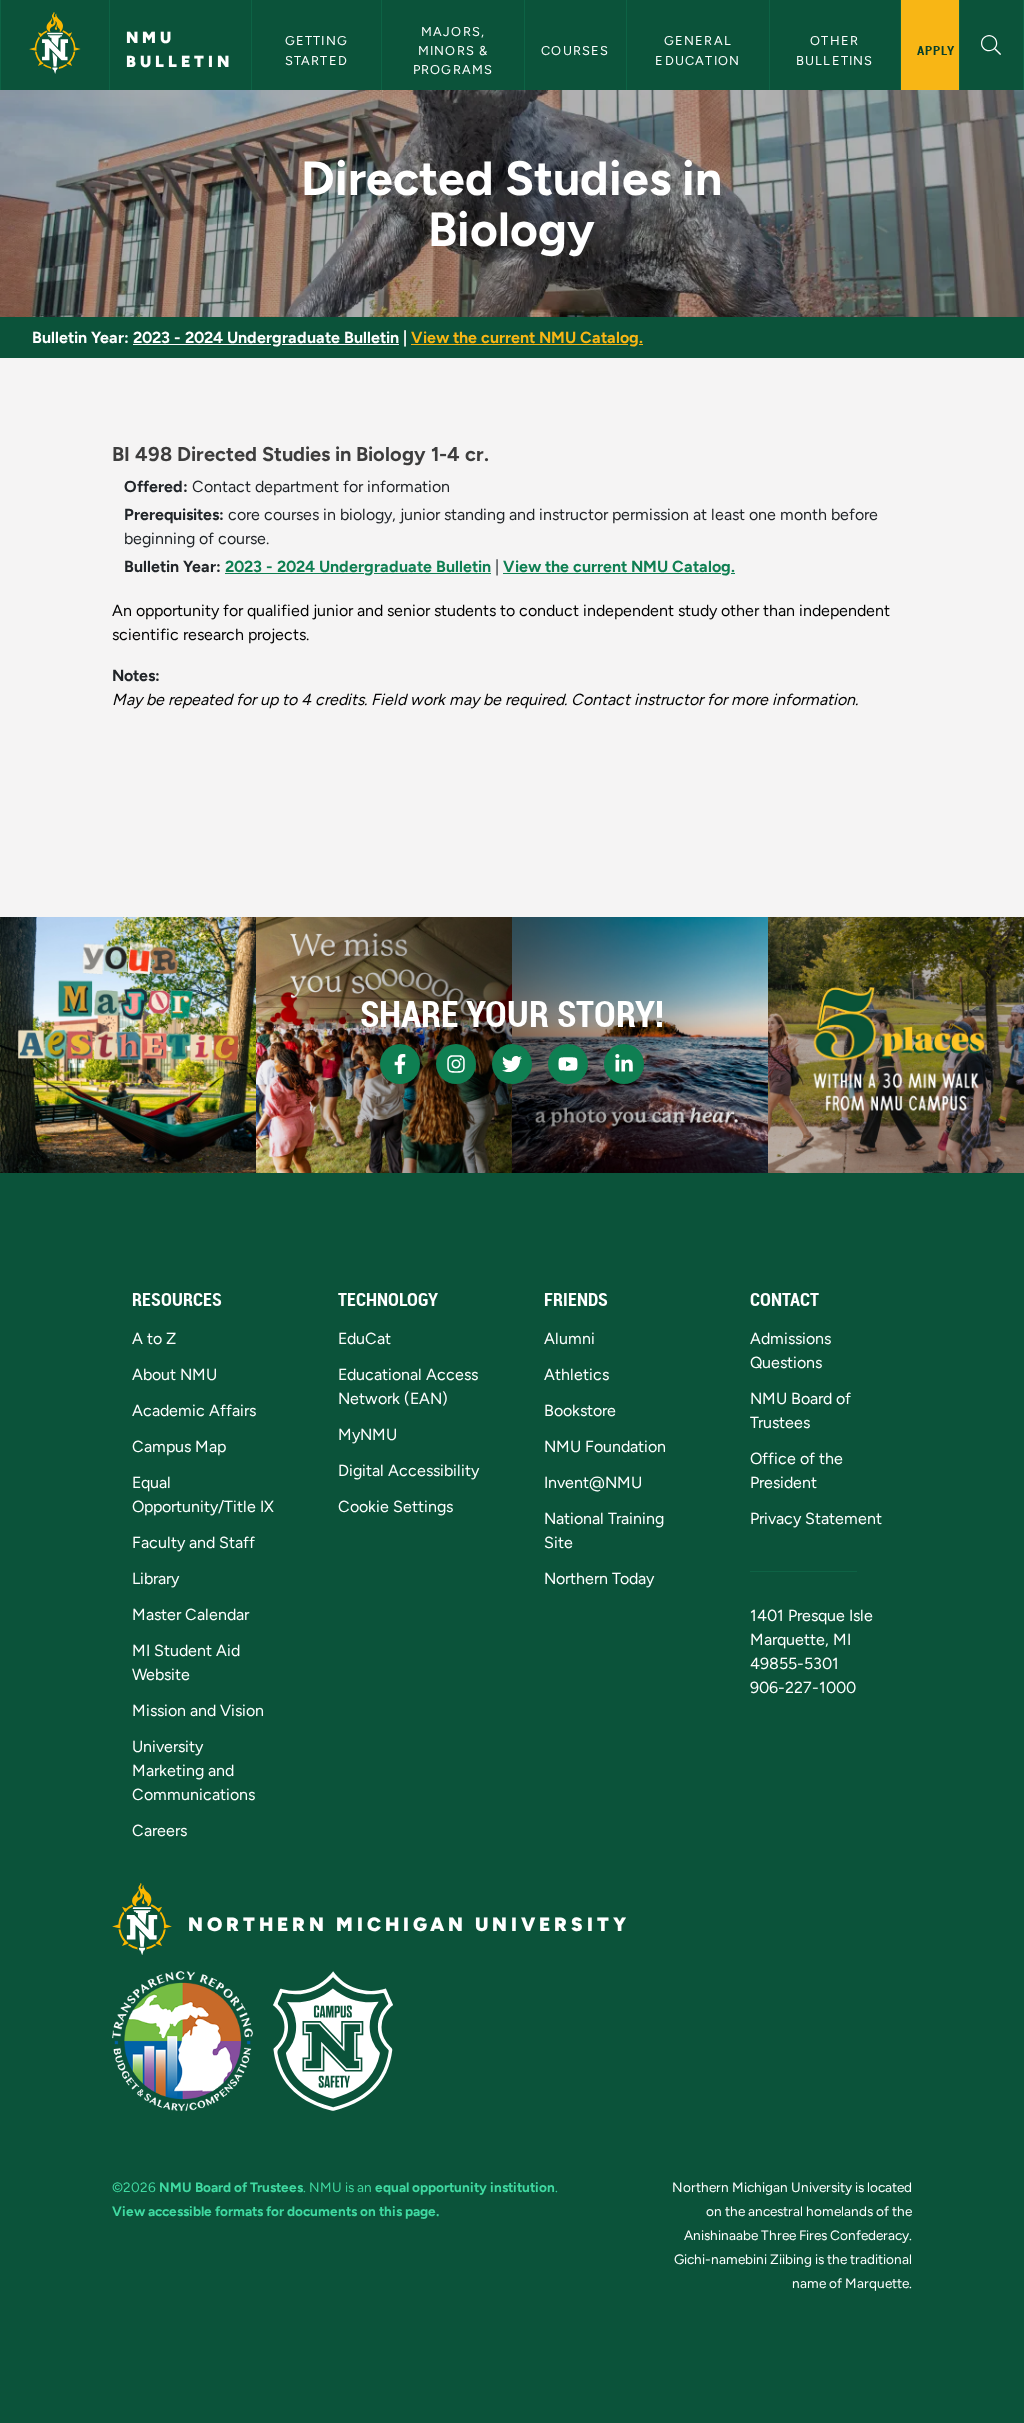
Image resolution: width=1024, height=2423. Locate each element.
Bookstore (580, 1410)
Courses (575, 50)
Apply (936, 50)
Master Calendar (190, 1614)
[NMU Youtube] (568, 1064)
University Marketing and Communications (193, 1770)
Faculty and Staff (193, 1542)
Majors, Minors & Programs (453, 50)
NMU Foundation (605, 1446)
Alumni (569, 1338)
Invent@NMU (593, 1482)
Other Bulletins (835, 50)
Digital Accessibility (408, 1470)
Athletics (576, 1374)
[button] (991, 42)
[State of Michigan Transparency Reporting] (182, 2041)
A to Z (154, 1338)
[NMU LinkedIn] (624, 1064)
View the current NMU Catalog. (527, 337)
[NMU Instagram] (456, 1064)
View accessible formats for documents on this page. (275, 2211)
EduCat (364, 1338)
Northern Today (599, 1578)
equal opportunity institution (465, 2187)
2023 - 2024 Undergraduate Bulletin (266, 337)
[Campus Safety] (333, 2041)
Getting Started (319, 50)
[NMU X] (512, 1064)
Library (155, 1578)
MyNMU (367, 1434)
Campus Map (179, 1446)
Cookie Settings (395, 1506)
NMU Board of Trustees (231, 2187)
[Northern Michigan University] (55, 45)
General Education (697, 50)
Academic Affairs (194, 1410)
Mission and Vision (198, 1710)
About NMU (174, 1374)
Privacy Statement (816, 1518)
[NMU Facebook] (400, 1064)
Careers (159, 1830)
